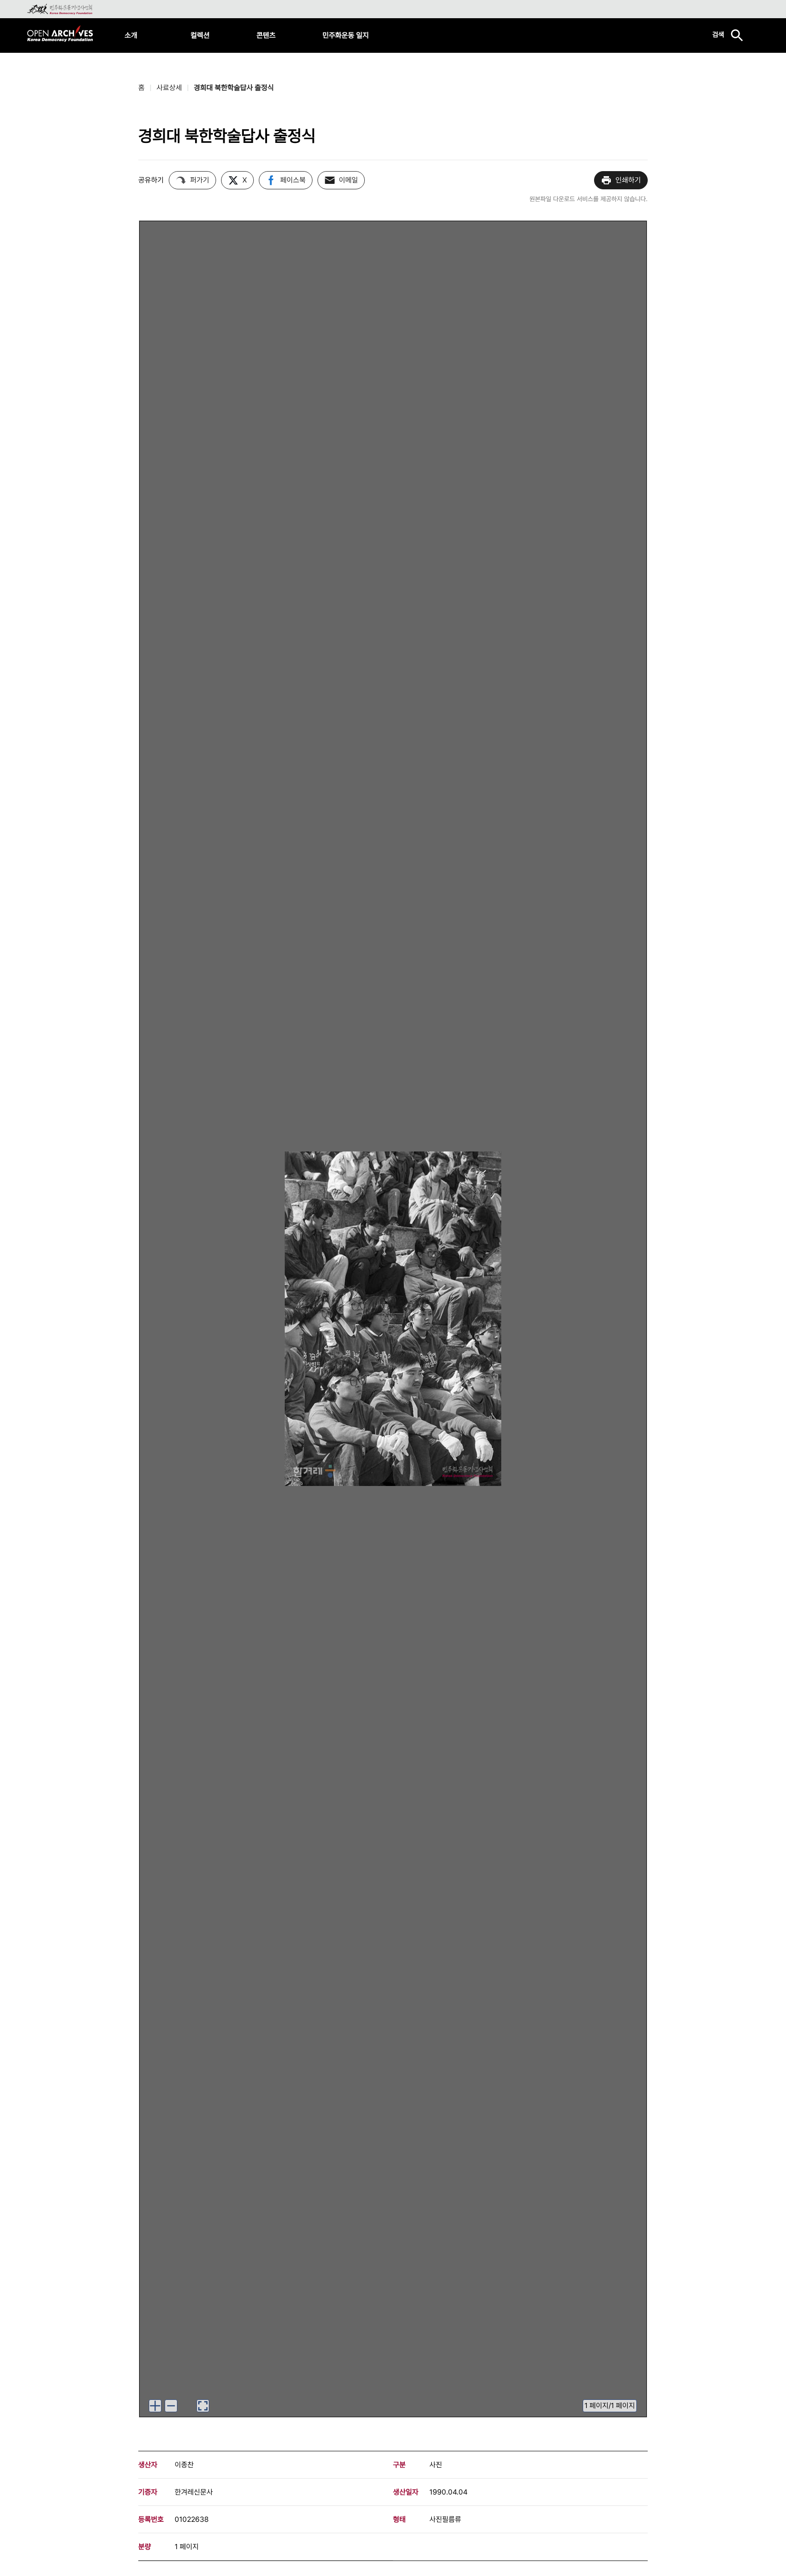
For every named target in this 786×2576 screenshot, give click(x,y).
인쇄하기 (628, 180)
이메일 (348, 180)
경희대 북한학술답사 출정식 (234, 88)
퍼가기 (200, 180)
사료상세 (169, 88)
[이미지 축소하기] (171, 2406)
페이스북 (293, 180)
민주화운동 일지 (346, 35)
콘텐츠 (266, 35)
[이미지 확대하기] (155, 2406)
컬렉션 (200, 35)
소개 (131, 35)
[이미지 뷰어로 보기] (203, 2406)
